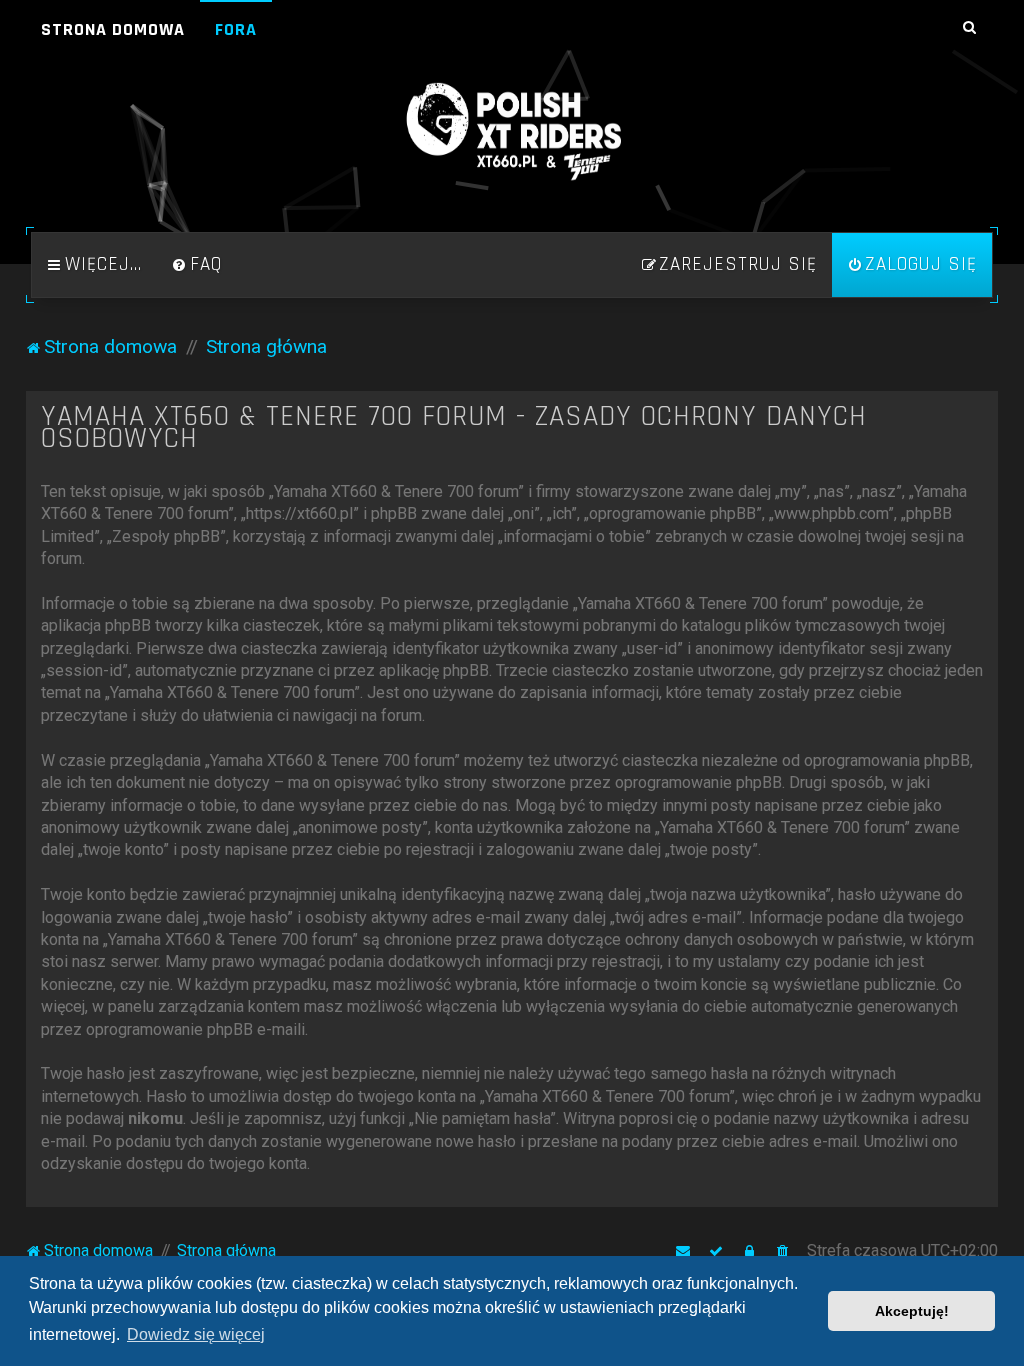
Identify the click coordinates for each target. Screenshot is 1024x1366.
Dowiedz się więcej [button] (196, 1334)
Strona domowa (113, 29)
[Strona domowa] (512, 132)
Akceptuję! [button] (912, 1311)
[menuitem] (197, 265)
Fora (236, 29)
